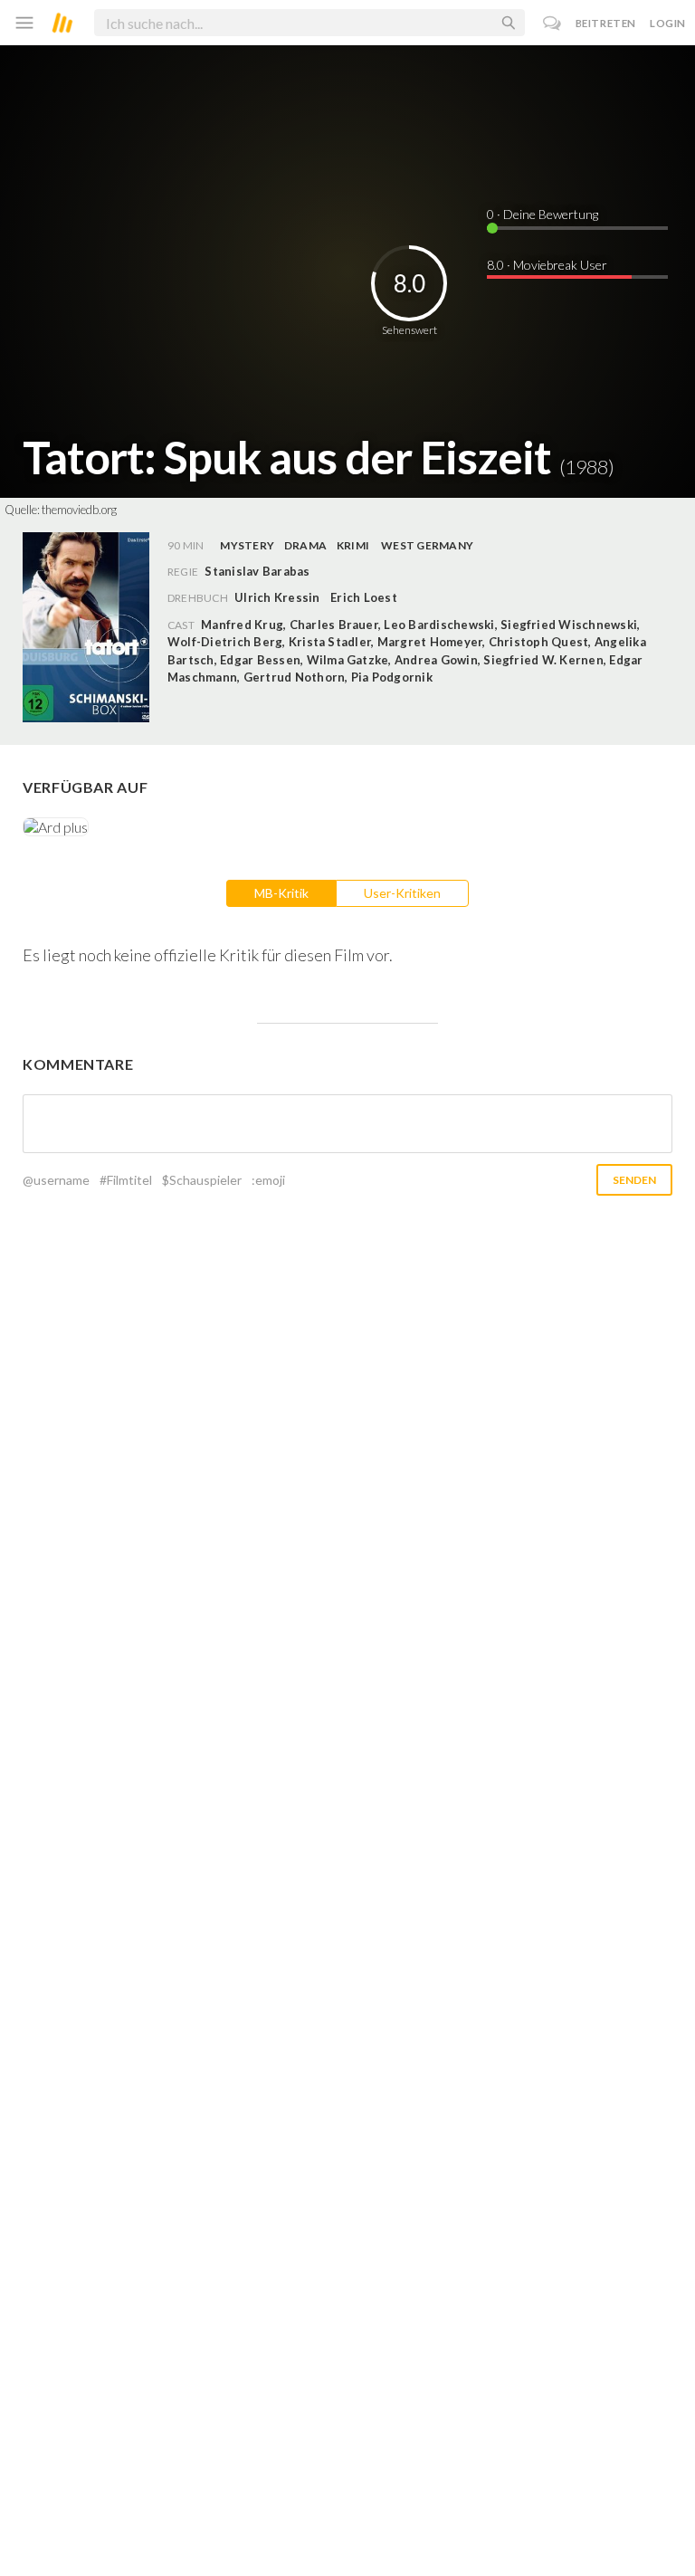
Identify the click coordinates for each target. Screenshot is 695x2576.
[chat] (552, 23)
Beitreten (606, 23)
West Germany (427, 545)
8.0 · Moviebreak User (547, 265)
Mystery (247, 545)
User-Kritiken (402, 893)
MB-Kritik (281, 893)
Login (668, 23)
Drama (305, 545)
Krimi (353, 545)
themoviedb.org (79, 510)
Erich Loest (364, 597)
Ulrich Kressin (277, 597)
